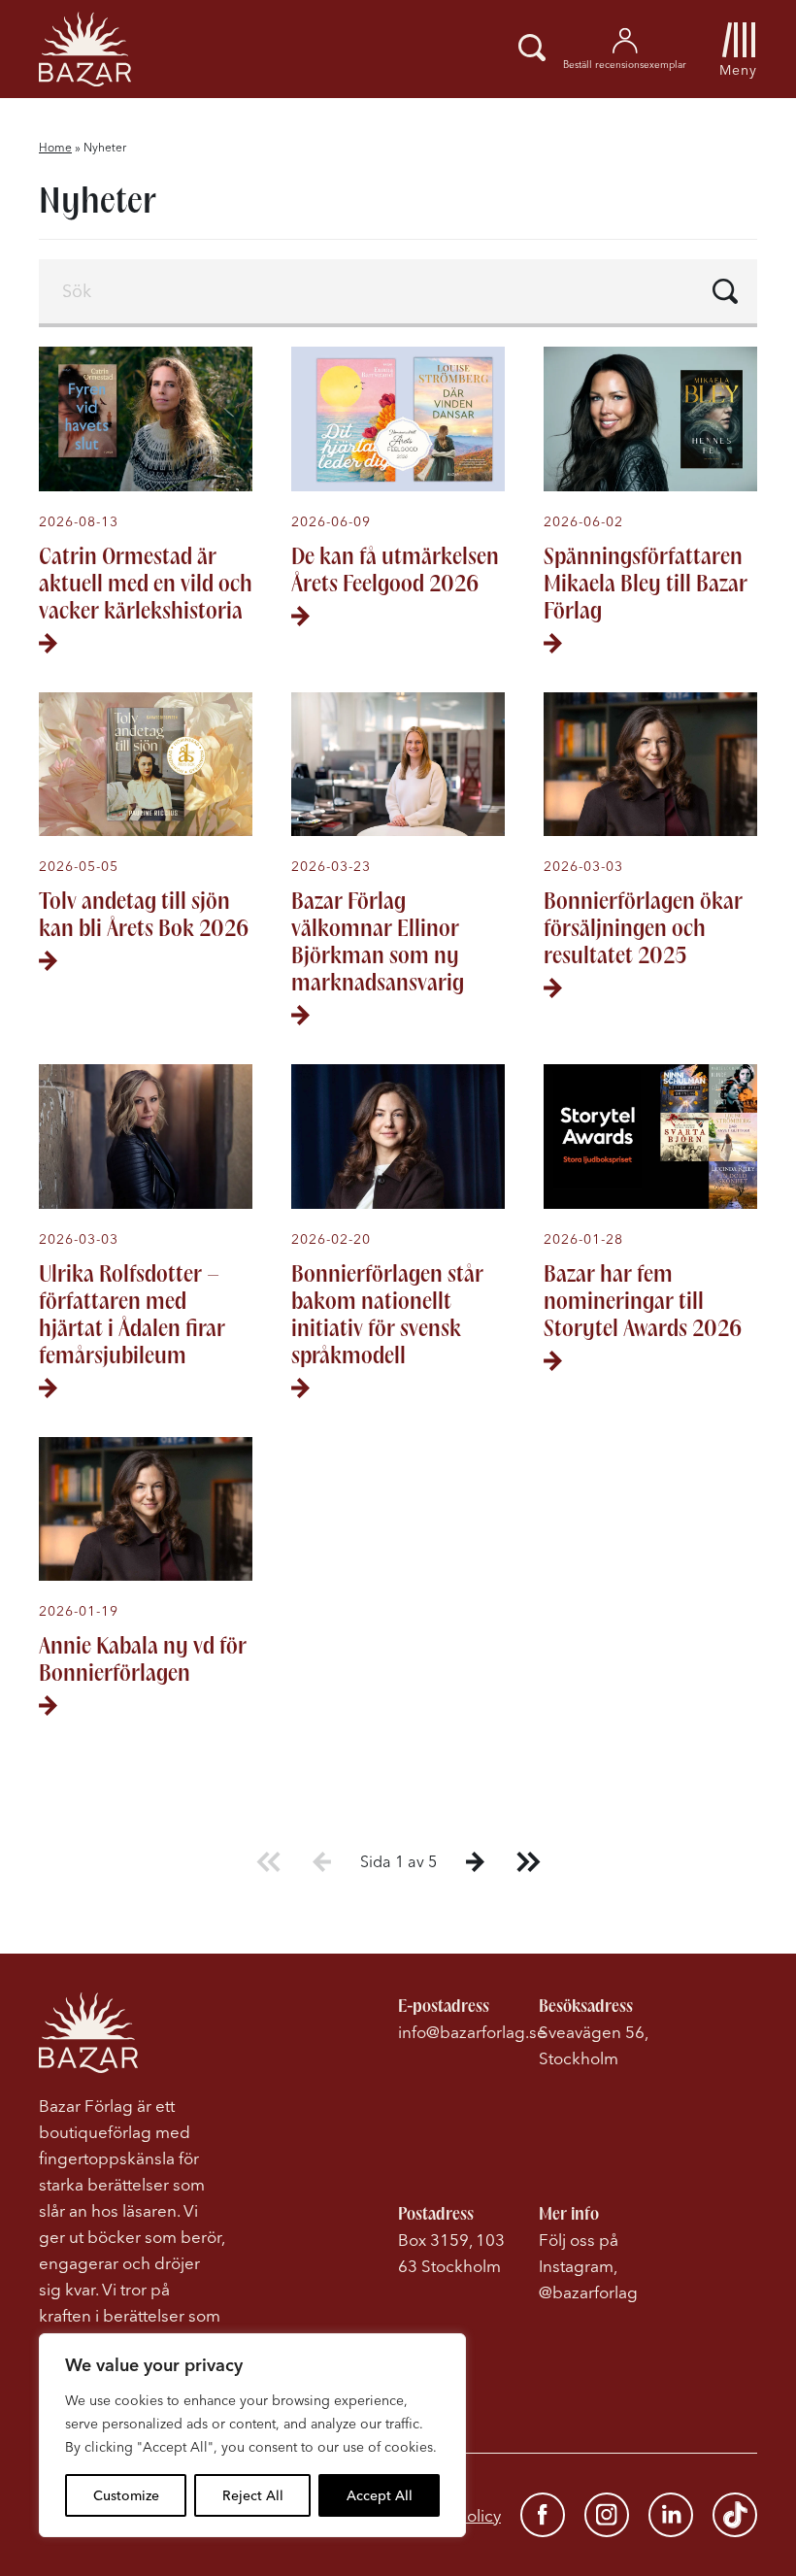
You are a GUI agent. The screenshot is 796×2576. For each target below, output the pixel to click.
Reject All (253, 2495)
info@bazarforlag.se (472, 2032)
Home (55, 147)
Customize (126, 2495)
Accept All (380, 2495)
